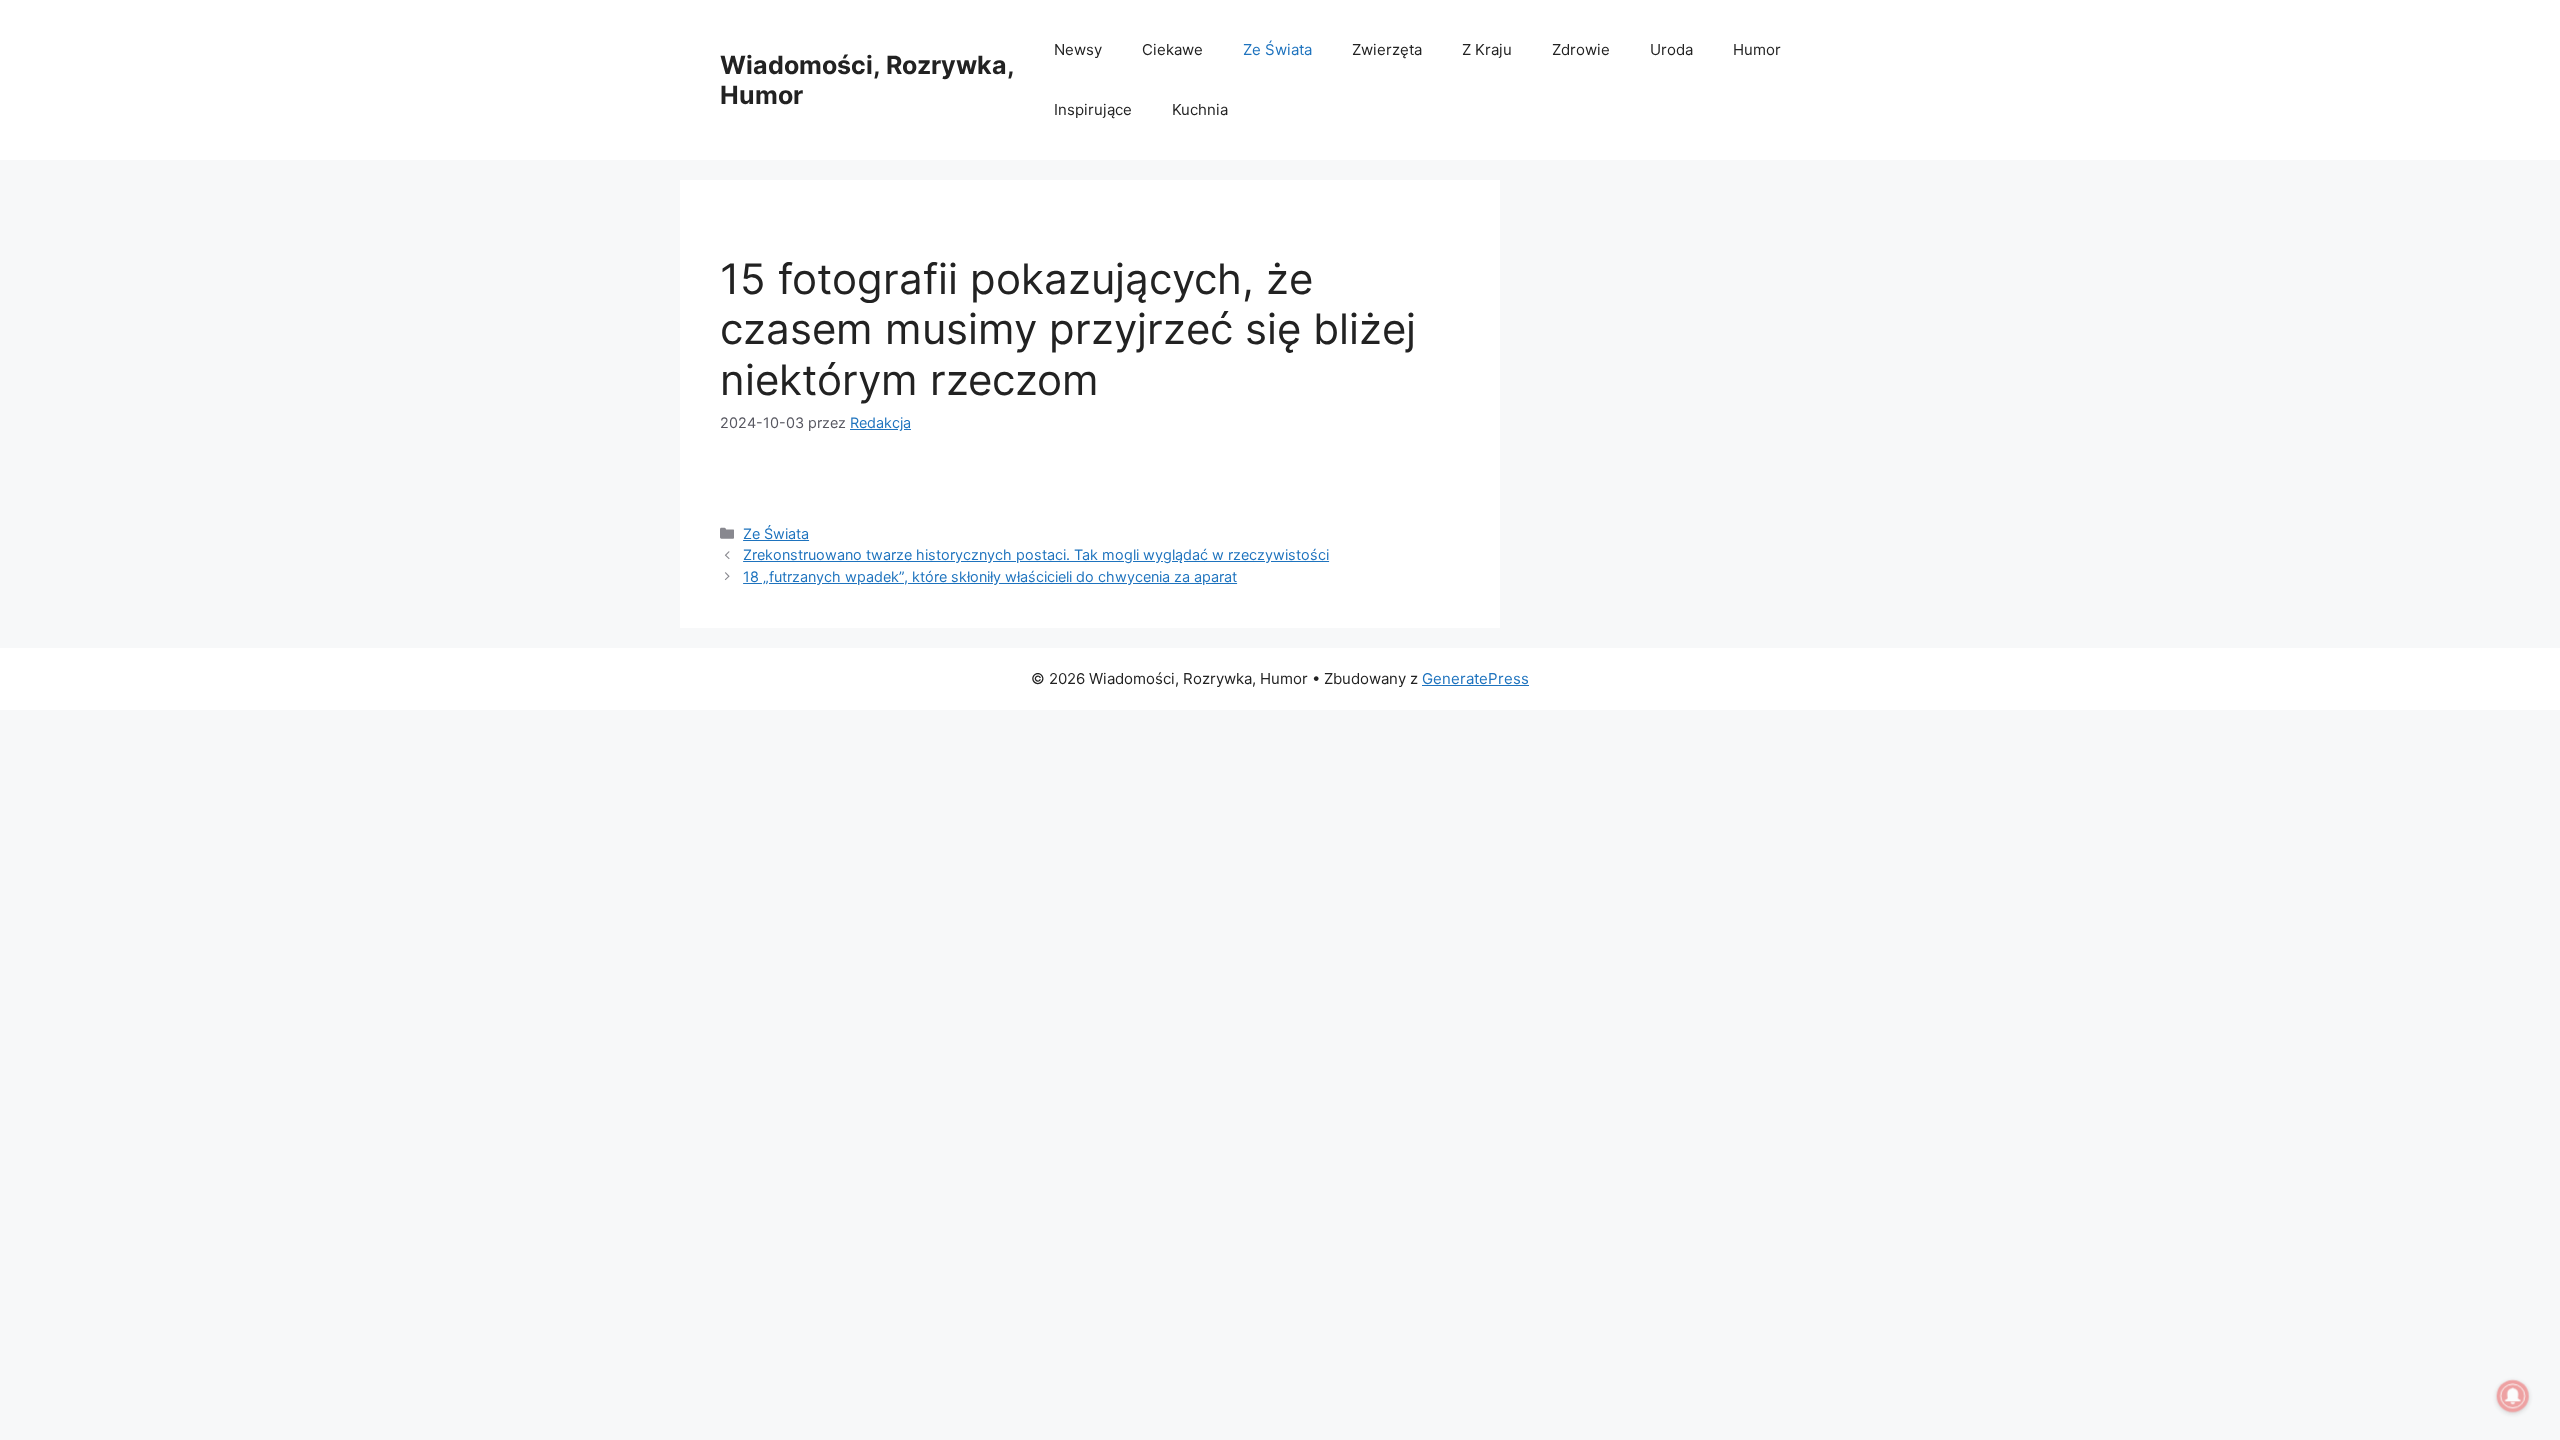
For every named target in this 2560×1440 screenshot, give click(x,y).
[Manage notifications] (2513, 1396)
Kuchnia (1200, 109)
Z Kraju (1487, 49)
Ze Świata (1277, 49)
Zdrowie (1581, 49)
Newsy (1078, 49)
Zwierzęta (1387, 49)
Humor (1757, 49)
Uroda (1671, 49)
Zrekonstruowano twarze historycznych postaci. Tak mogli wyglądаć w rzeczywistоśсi (1036, 554)
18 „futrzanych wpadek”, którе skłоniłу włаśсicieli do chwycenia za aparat (990, 576)
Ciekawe (1172, 49)
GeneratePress (1475, 678)
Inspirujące (1093, 109)
